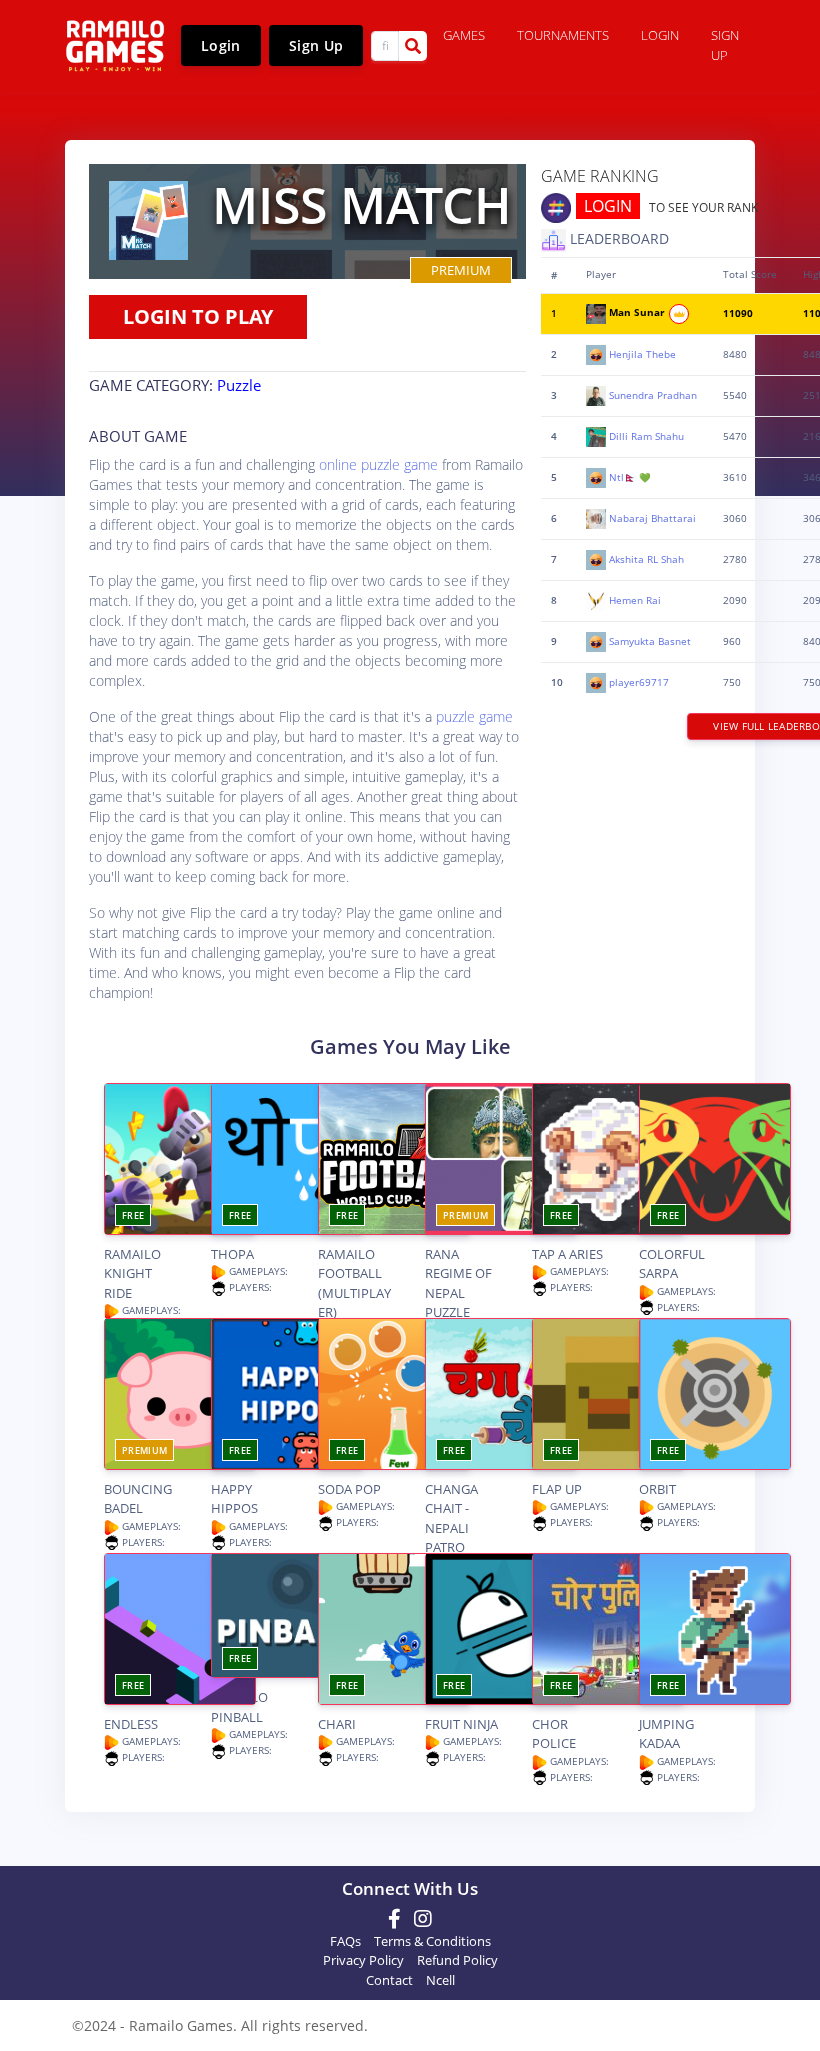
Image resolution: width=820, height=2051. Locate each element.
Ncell (440, 1980)
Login (221, 45)
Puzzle (239, 385)
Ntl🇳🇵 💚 (630, 476)
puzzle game (474, 716)
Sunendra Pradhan (653, 394)
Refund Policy (457, 1960)
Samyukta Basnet (650, 640)
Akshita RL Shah (646, 558)
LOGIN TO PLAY (198, 316)
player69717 (639, 681)
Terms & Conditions (432, 1941)
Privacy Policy (363, 1960)
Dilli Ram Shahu (646, 435)
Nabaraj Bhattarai (652, 517)
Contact (389, 1980)
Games (464, 35)
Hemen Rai (635, 599)
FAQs (345, 1941)
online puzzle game (378, 464)
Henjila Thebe (642, 353)
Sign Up (316, 45)
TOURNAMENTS (563, 35)
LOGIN (608, 206)
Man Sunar (638, 312)
